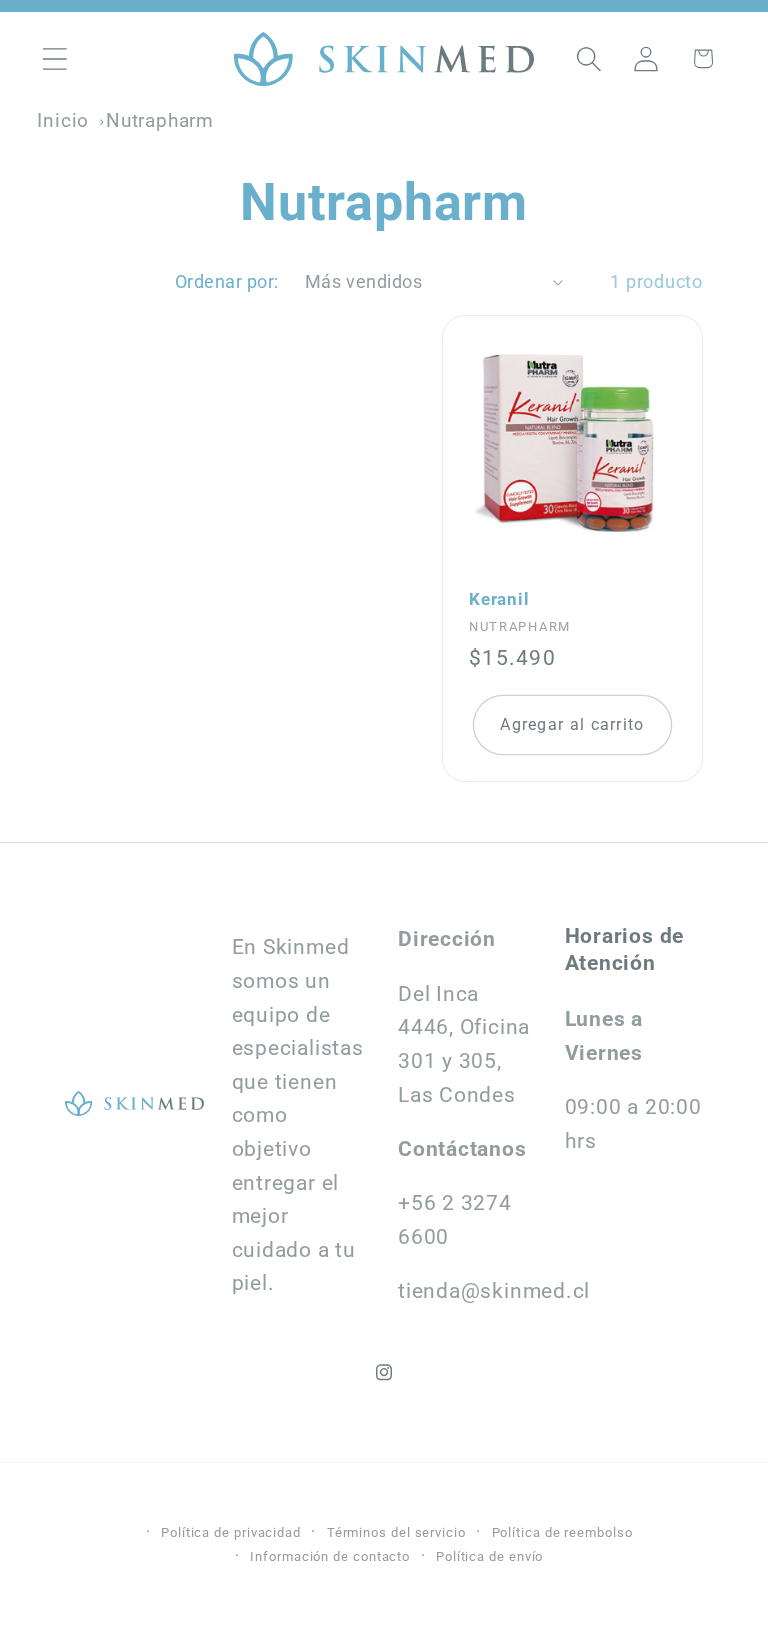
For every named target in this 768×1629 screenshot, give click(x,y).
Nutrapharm (160, 121)
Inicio (63, 121)
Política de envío (489, 1556)
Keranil (499, 599)
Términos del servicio (396, 1532)
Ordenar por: (227, 281)
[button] (54, 58)
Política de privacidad (231, 1532)
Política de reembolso (562, 1532)
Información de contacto (330, 1556)
